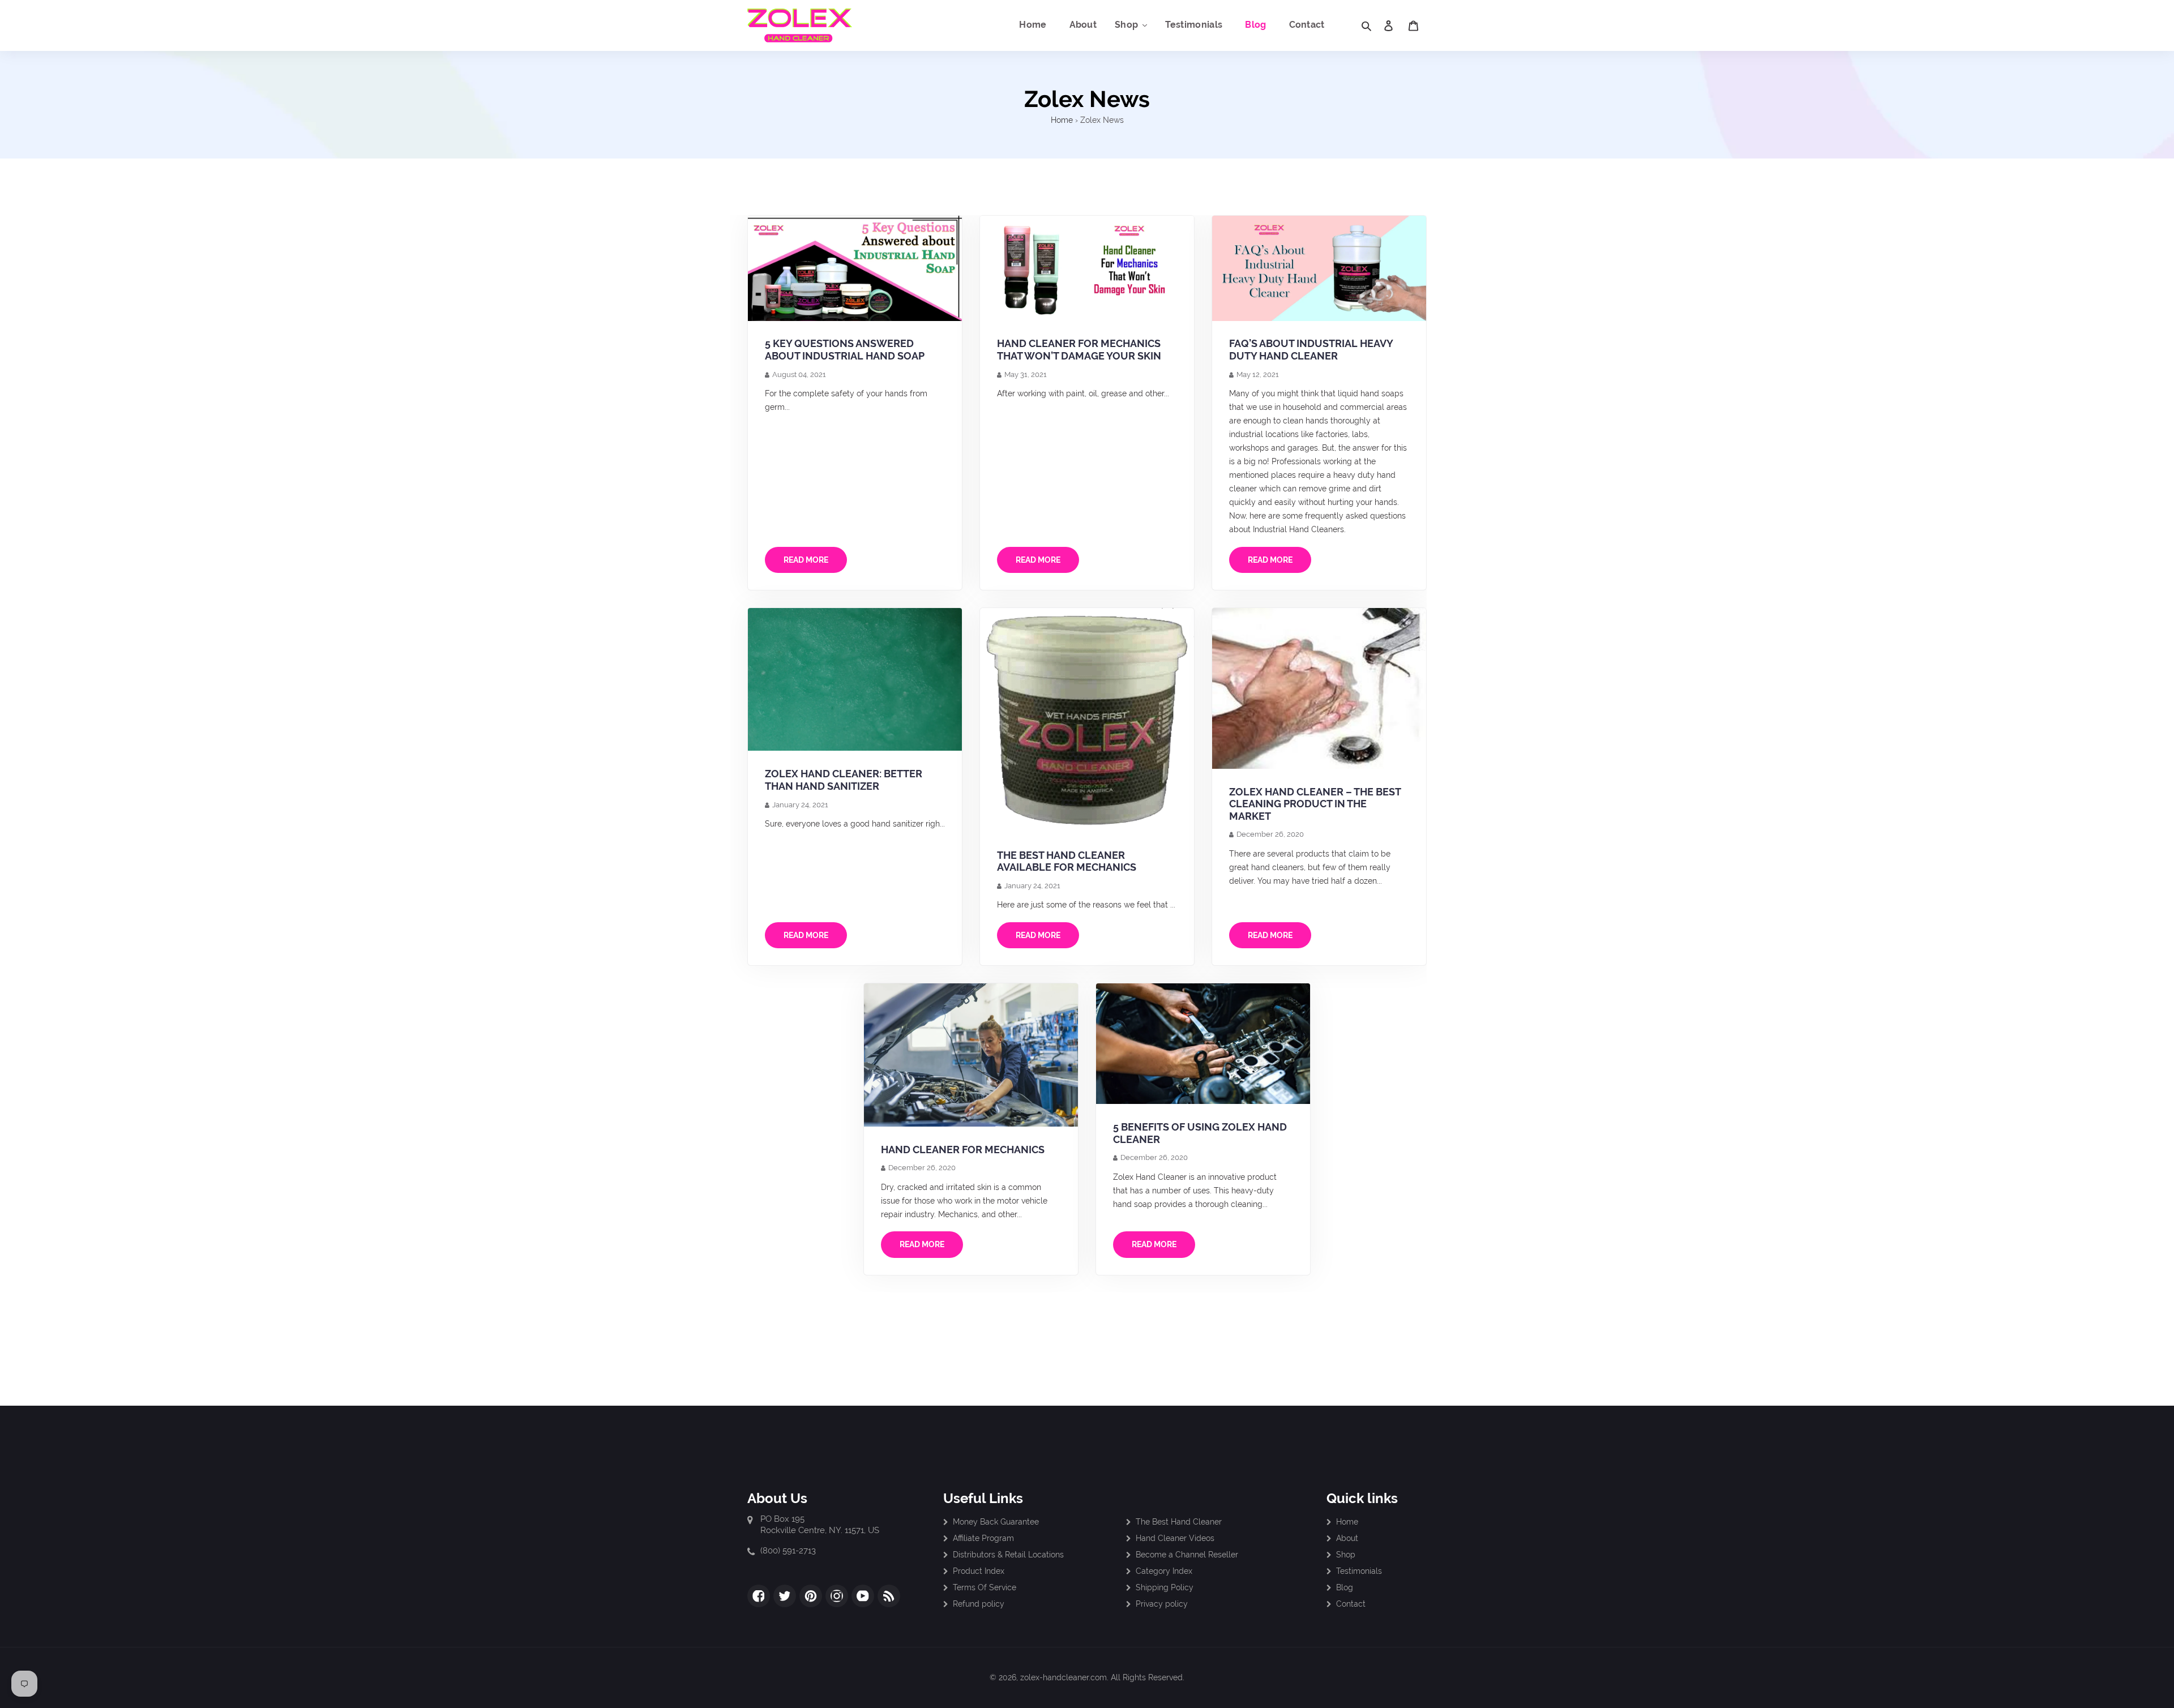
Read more (806, 560)
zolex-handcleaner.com (1064, 1677)
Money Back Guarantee (996, 1522)
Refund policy (979, 1604)
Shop (1346, 1555)
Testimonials (1359, 1571)
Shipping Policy (1165, 1587)
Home (1062, 120)
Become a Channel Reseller (1187, 1555)
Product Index (979, 1571)
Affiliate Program (983, 1538)
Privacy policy (1162, 1604)
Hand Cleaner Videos (1175, 1538)
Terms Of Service (985, 1587)
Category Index (1164, 1571)
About (1347, 1538)
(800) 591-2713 (788, 1551)
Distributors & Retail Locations (1008, 1555)
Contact (1351, 1604)
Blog (1345, 1587)
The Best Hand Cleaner (1179, 1522)
